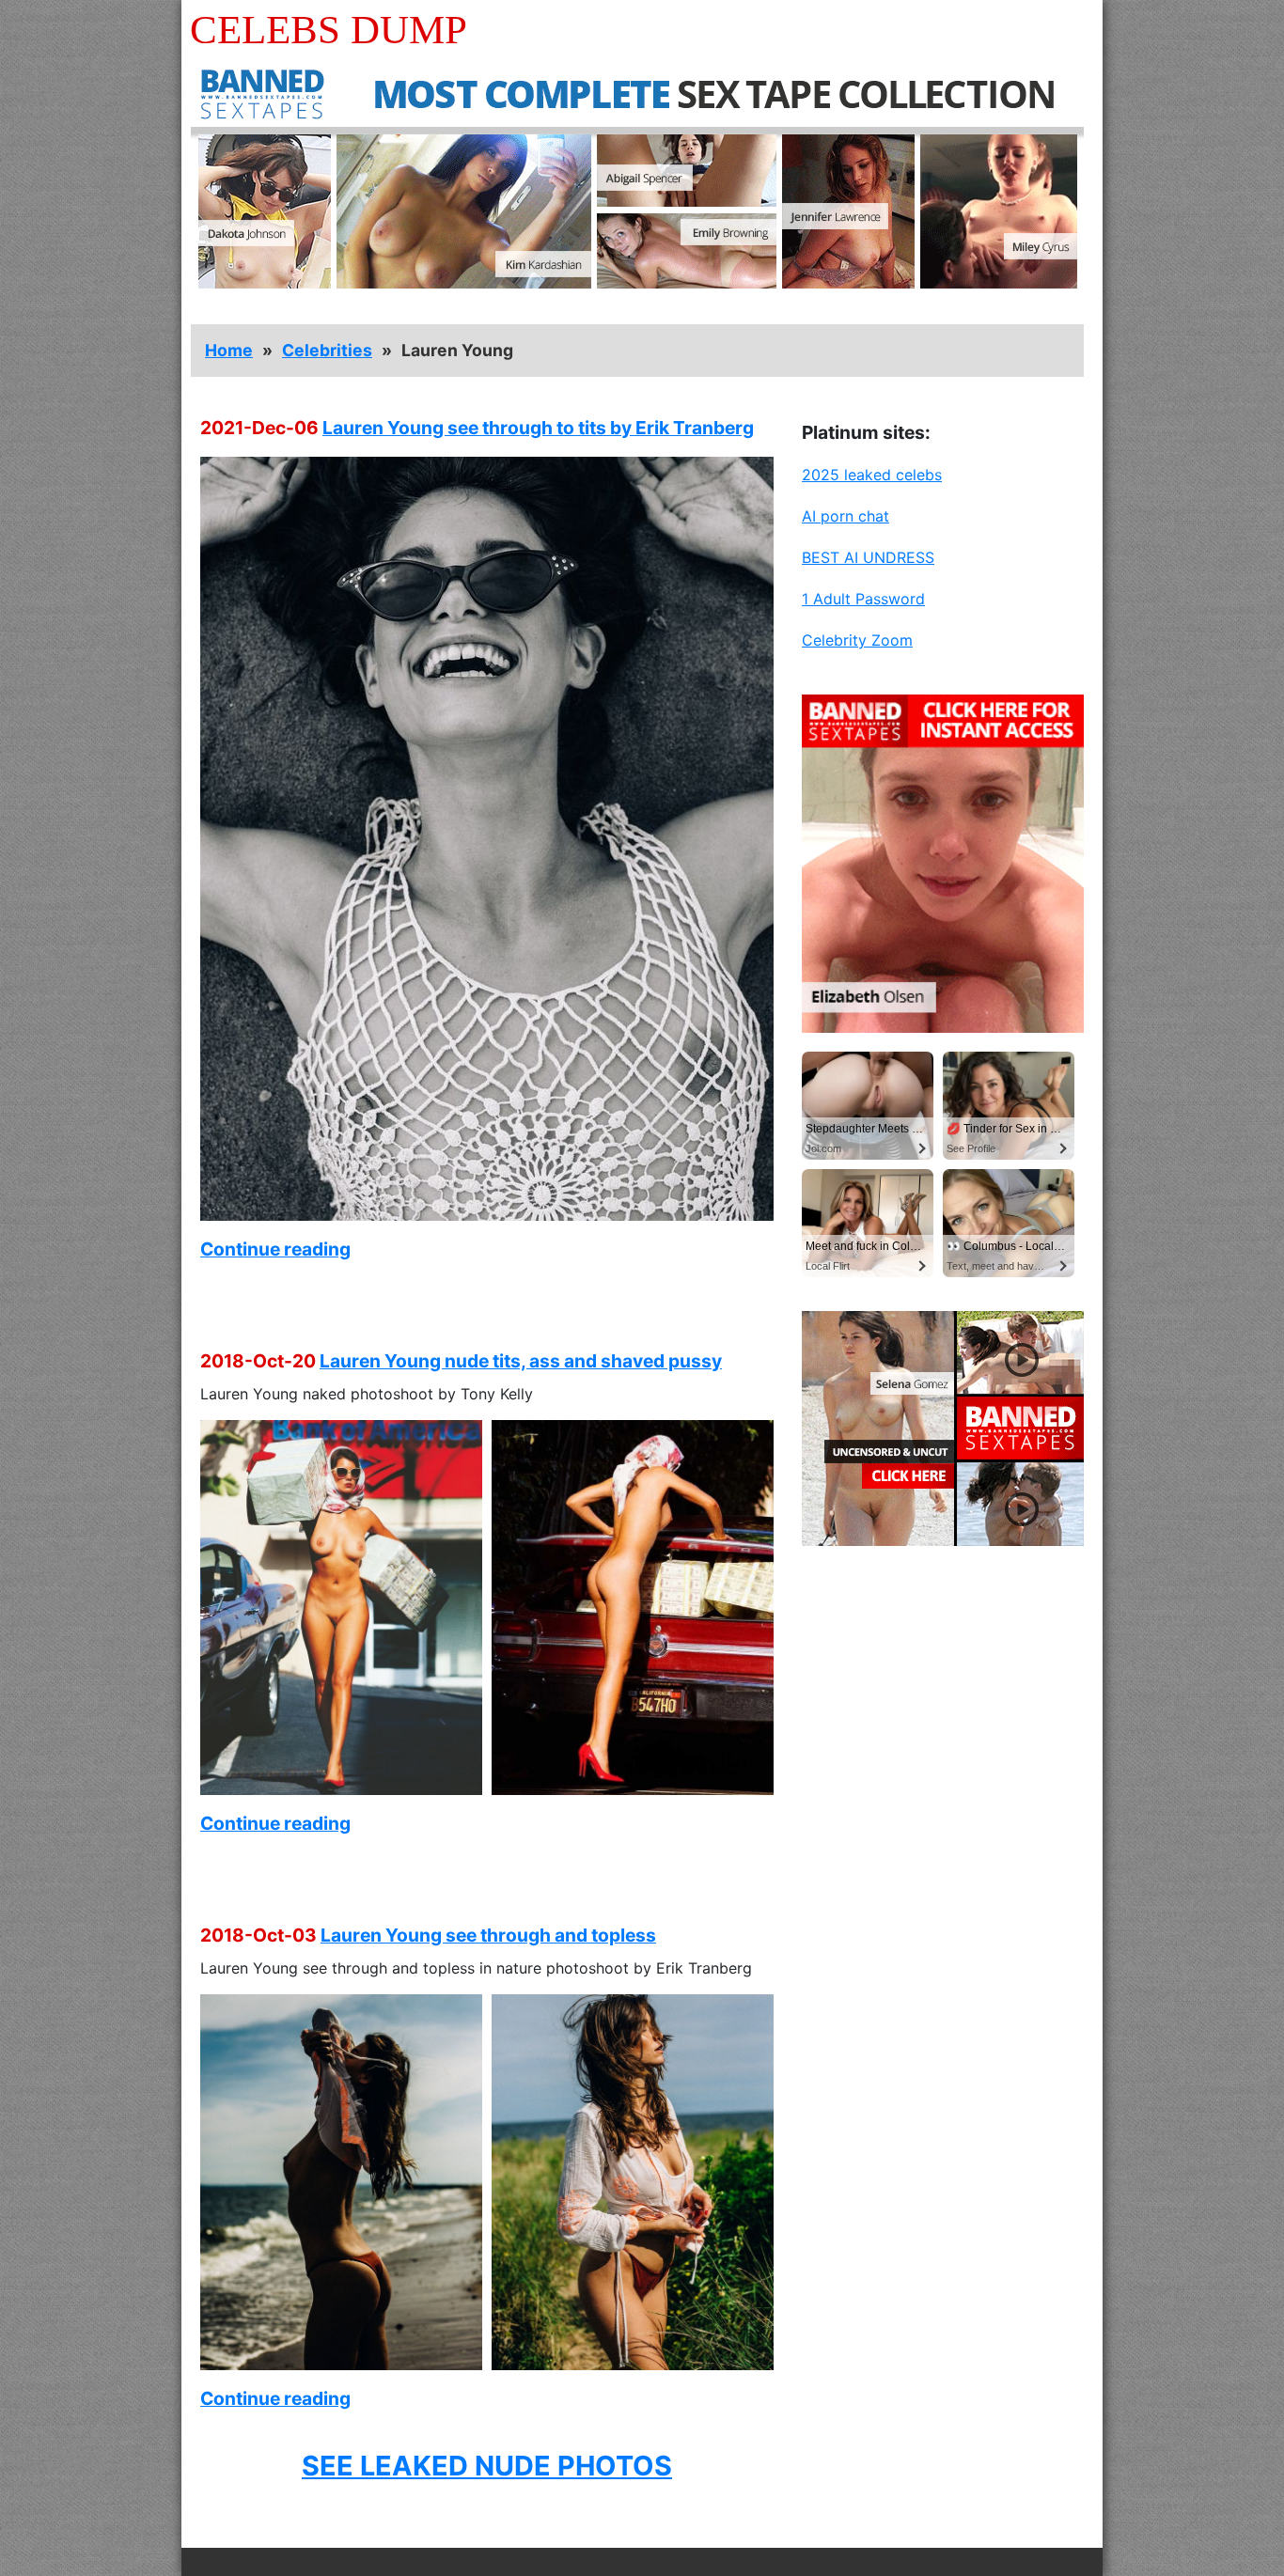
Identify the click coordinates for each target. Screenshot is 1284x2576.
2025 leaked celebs (872, 475)
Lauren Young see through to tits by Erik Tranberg (538, 428)
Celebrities (327, 350)
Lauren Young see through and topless (488, 1935)
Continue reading (275, 1249)
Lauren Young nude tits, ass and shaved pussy (521, 1361)
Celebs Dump (329, 30)
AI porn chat (846, 516)
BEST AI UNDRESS (868, 557)
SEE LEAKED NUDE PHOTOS (487, 2466)
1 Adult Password (863, 599)
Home (229, 350)
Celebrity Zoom (857, 640)
